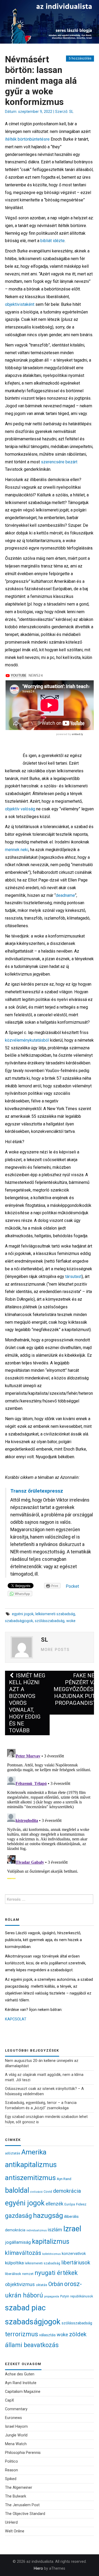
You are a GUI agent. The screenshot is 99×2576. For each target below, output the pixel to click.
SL (71, 112)
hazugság (48, 2215)
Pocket (72, 1586)
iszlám (55, 2230)
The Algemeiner (19, 2488)
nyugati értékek (56, 2273)
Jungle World (16, 2435)
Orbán (56, 2284)
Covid (48, 2192)
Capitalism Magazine (23, 2392)
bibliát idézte (53, 241)
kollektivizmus (51, 2254)
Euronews (13, 2418)
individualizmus (37, 2230)
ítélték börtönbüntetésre (27, 139)
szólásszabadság (50, 1621)
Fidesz (81, 2204)
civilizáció (36, 2192)
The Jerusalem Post (22, 2505)
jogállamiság (18, 2242)
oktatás (42, 2285)
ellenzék (55, 2204)
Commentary (16, 2409)
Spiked (11, 2479)
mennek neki (17, 850)
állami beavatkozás (32, 2345)
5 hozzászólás (80, 58)
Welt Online (15, 2531)
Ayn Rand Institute (21, 2383)
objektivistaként (20, 304)
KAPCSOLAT (16, 2019)
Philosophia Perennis (23, 2453)
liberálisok (13, 2274)
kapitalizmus (51, 2242)
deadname (65, 895)
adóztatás (13, 2153)
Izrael (72, 2229)
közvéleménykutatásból (27, 1040)
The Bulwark (16, 2496)
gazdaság (18, 2216)
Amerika (34, 2152)
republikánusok (82, 2296)
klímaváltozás (23, 2253)
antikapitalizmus (31, 2165)
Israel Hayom (16, 2427)
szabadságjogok (19, 1621)
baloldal (17, 2190)
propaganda (52, 2296)
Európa (70, 2204)
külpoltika (14, 2263)
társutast (73, 1277)
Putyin (65, 2296)
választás (47, 2335)
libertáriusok (76, 2263)
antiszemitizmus (30, 2178)
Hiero (38, 2568)
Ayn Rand (64, 2179)
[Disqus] (50, 1813)
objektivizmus (20, 2284)
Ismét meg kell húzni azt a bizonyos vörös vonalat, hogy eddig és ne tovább (27, 1703)
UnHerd (11, 2522)
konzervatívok (74, 2254)
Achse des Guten (20, 2374)
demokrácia (67, 2191)
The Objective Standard (25, 2514)
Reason (11, 2470)
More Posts (55, 1650)
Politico (11, 2461)
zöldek (78, 2334)
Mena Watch (16, 2444)
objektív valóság (20, 809)
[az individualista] (49, 22)
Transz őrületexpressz (37, 1491)
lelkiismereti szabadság (55, 1614)
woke (71, 1621)
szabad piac (25, 2308)
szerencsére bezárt (59, 462)
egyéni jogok (23, 1614)
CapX (10, 2400)
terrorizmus (22, 2334)
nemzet (28, 2274)
